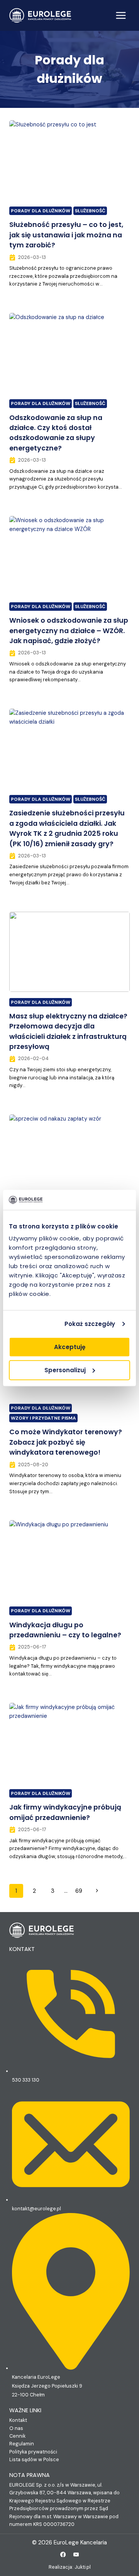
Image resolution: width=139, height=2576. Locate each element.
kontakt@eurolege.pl (36, 2209)
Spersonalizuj (65, 1370)
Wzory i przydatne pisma (43, 1418)
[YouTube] (76, 2555)
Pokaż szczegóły (90, 1324)
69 (79, 1891)
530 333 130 (26, 2080)
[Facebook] (63, 2555)
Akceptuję (70, 1347)
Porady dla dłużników (41, 211)
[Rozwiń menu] (121, 15)
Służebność (90, 211)
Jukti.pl (83, 2567)
